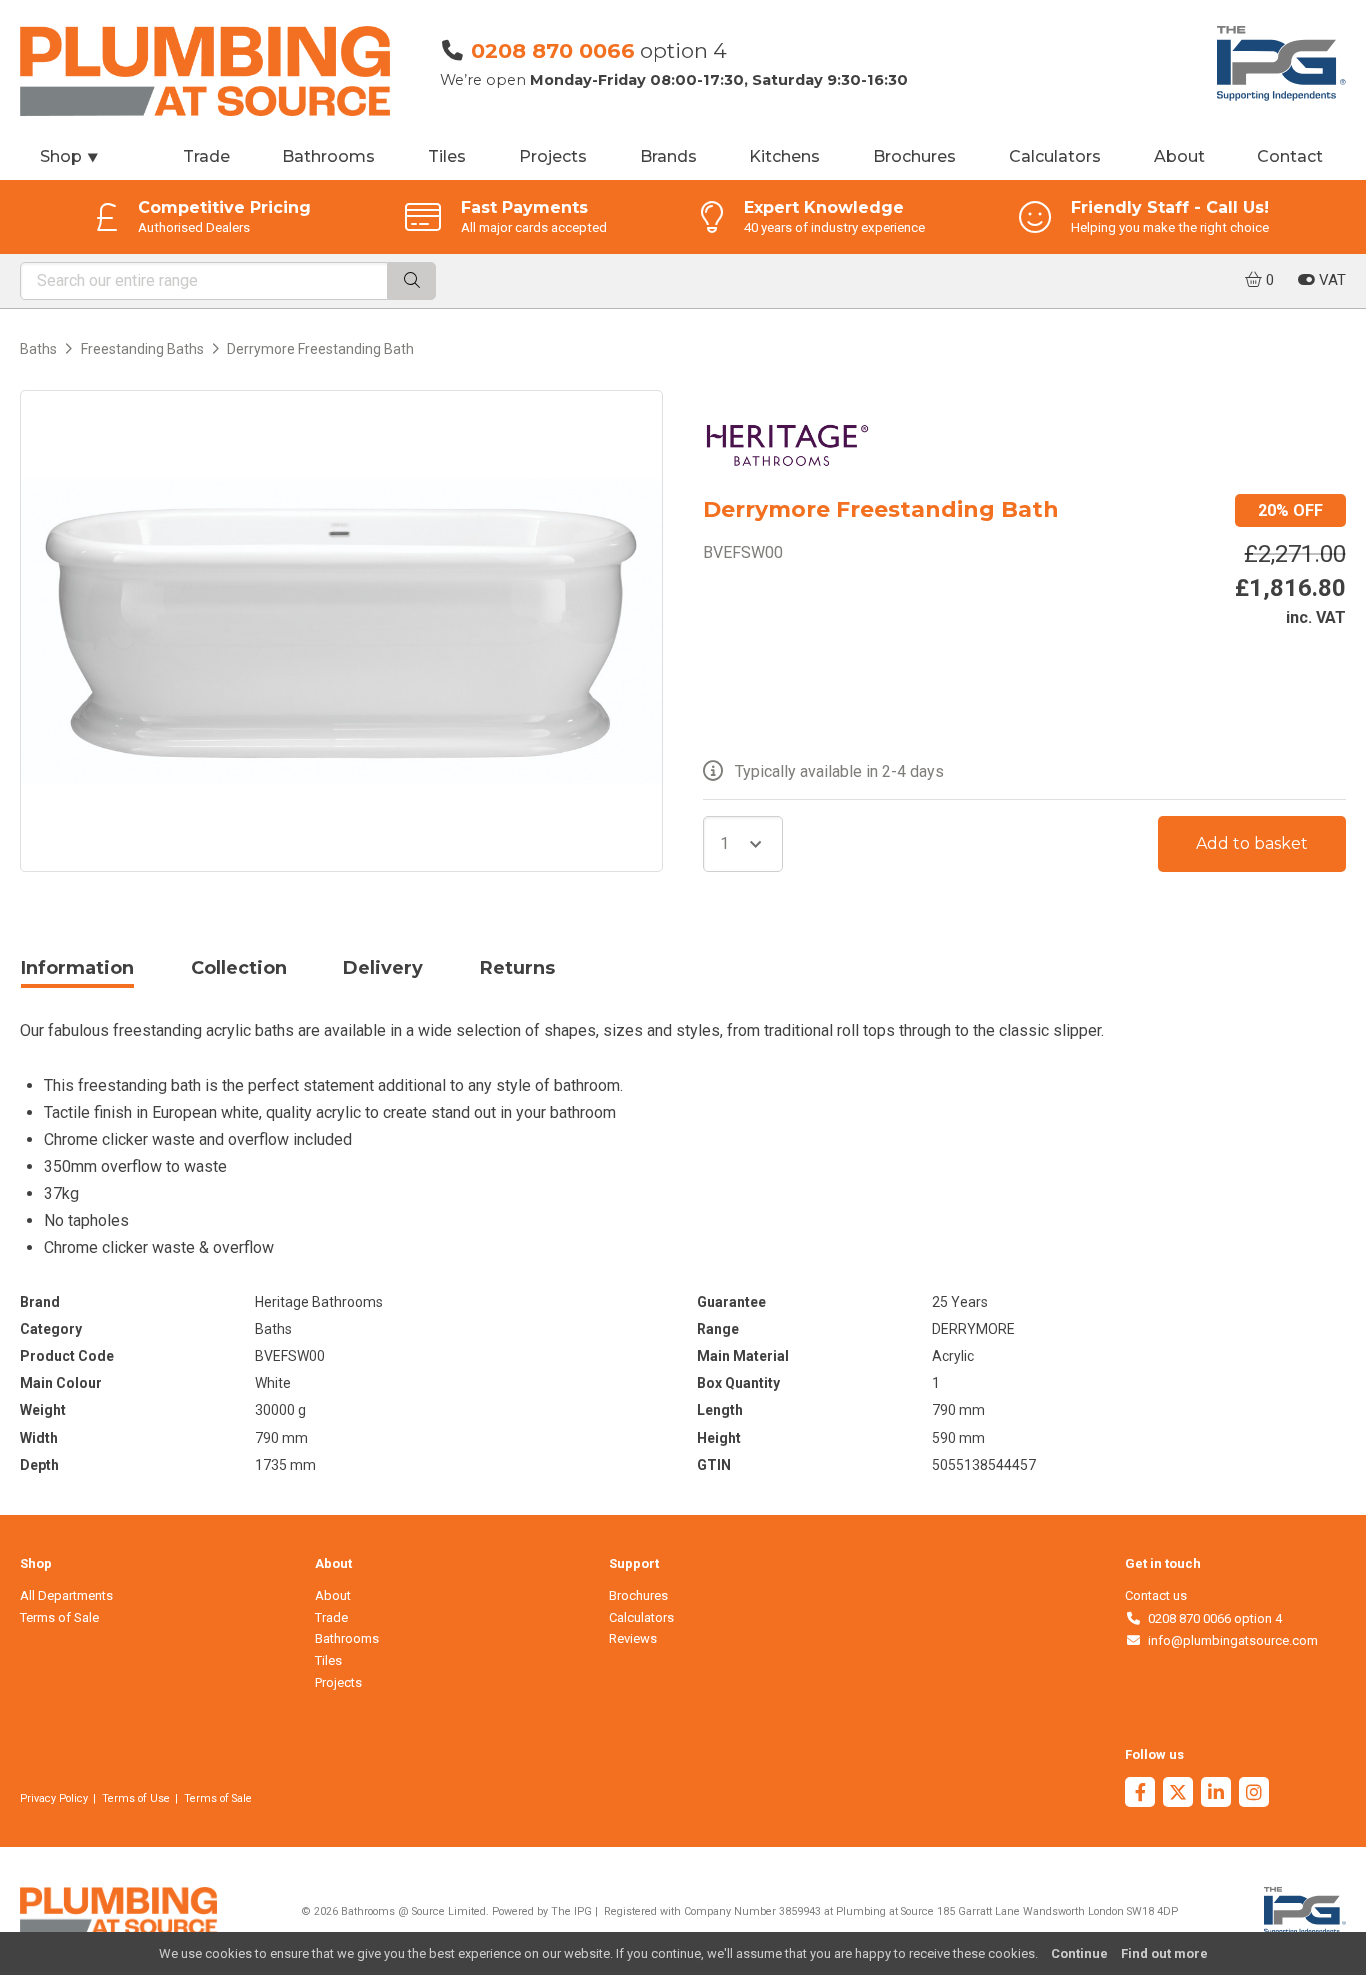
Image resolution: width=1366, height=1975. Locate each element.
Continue (1079, 1953)
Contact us (1156, 1595)
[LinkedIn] (1216, 1794)
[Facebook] (1140, 1794)
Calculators (1055, 156)
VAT (1330, 280)
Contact (1290, 156)
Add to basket (1252, 843)
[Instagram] (1254, 1794)
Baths (38, 349)
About (1179, 156)
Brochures (914, 156)
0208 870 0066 (553, 50)
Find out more (1164, 1953)
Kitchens (784, 156)
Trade (206, 156)
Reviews (633, 1638)
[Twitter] (1178, 1794)
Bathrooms (328, 156)
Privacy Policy (54, 1798)
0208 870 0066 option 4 (1211, 1618)
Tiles (447, 156)
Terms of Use (136, 1798)
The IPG (571, 1911)
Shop (70, 156)
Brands (668, 156)
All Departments (66, 1595)
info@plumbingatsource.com (1229, 1640)
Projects (553, 156)
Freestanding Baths (142, 349)
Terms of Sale (59, 1617)
